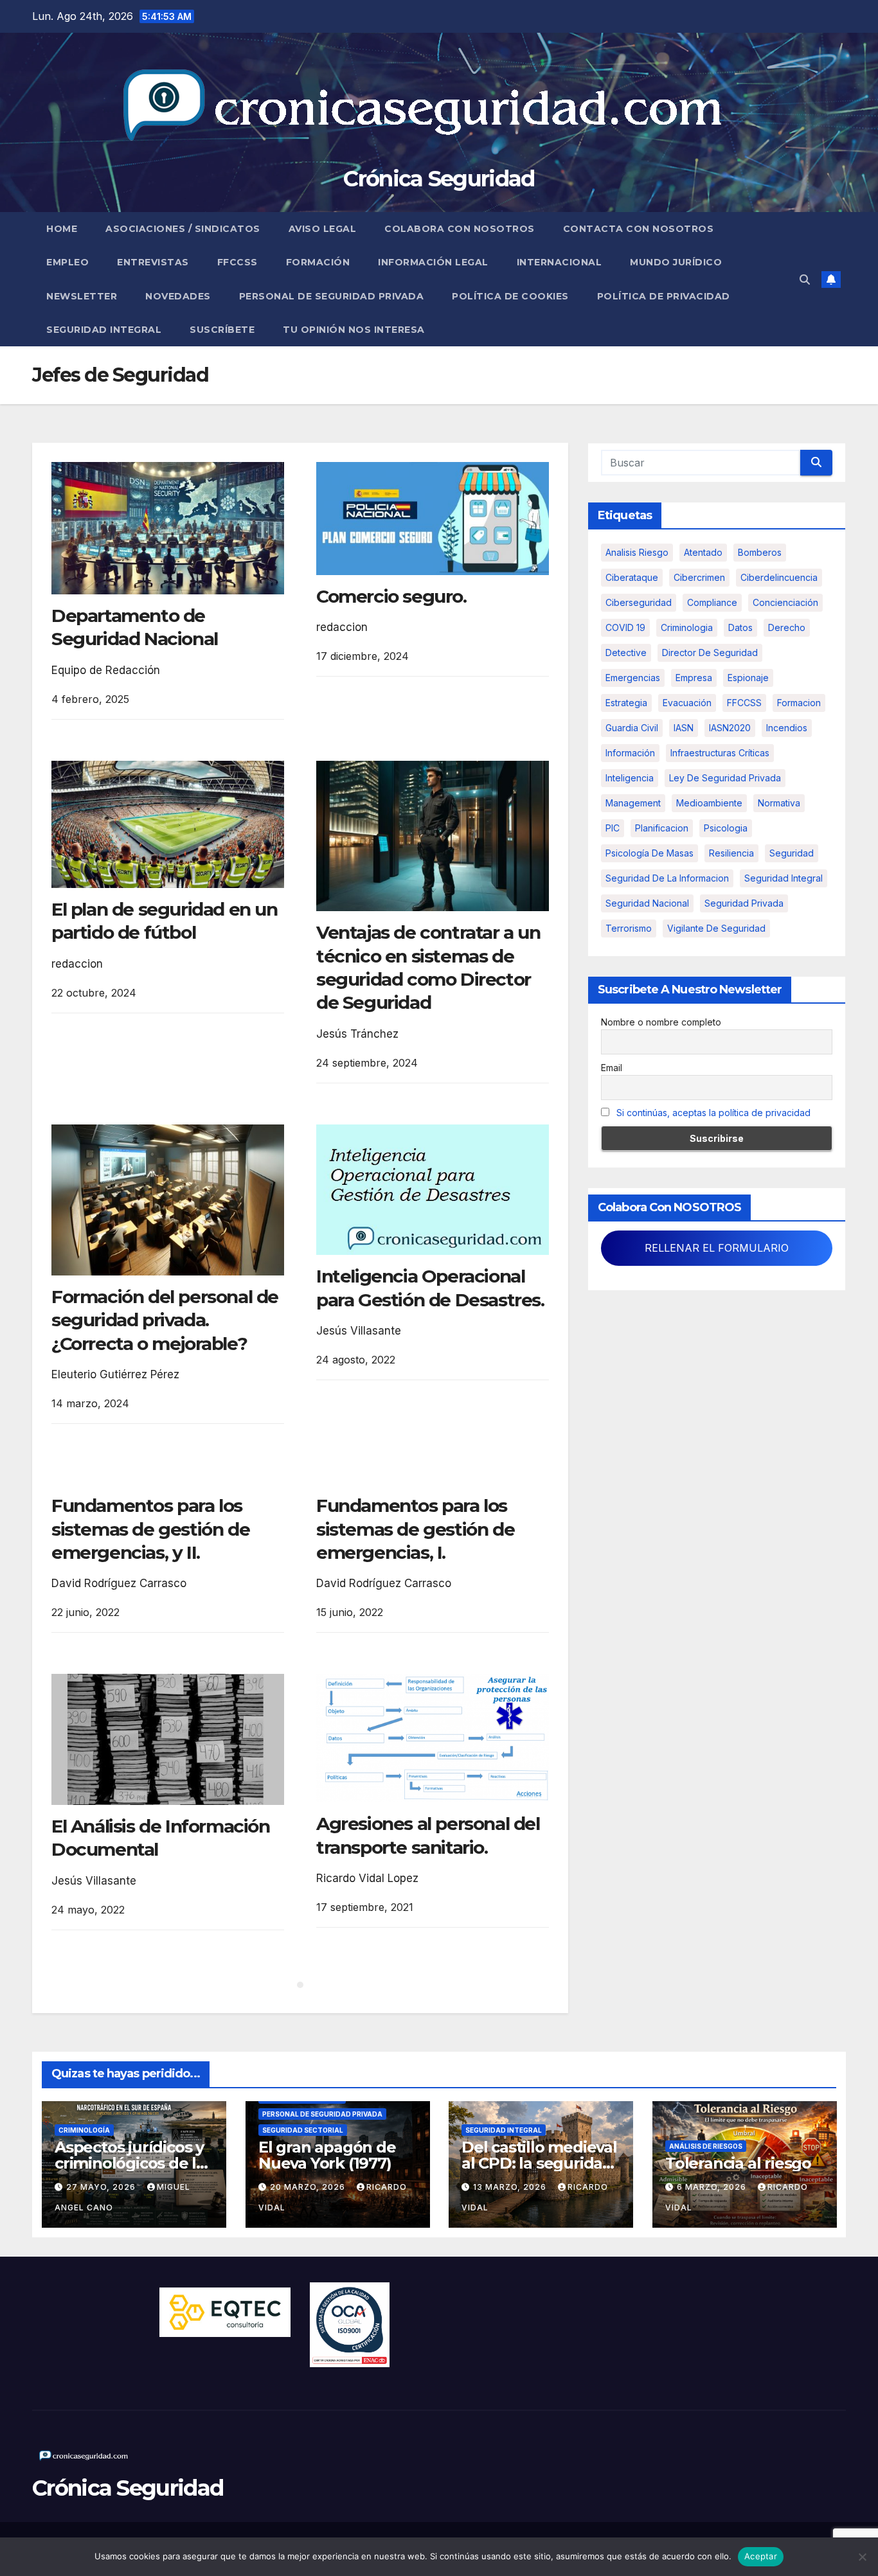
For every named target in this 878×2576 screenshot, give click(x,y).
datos (740, 627)
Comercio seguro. (391, 596)
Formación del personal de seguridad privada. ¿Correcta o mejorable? (165, 1320)
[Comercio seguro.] (433, 519)
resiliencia (731, 853)
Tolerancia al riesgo (738, 2163)
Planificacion (662, 828)
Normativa (779, 803)
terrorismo (629, 928)
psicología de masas (650, 853)
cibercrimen (699, 577)
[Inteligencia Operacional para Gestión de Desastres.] (433, 1190)
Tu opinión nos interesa (354, 330)
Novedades (178, 296)
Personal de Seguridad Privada (332, 296)
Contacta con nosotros (639, 229)
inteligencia (630, 778)
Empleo (67, 262)
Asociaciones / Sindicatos (183, 229)
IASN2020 (730, 728)
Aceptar (761, 2556)
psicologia (726, 828)
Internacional (560, 262)
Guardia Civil (632, 728)
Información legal (433, 262)
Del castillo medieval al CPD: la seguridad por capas (539, 2163)
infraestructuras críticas (720, 753)
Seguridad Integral (104, 330)
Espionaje (748, 678)
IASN (684, 728)
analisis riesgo (637, 552)
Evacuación (687, 703)
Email (612, 1068)
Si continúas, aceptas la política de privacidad (713, 1113)
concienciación (785, 602)
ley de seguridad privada (725, 778)
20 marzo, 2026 (309, 2187)
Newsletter (82, 296)
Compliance (712, 602)
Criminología (84, 2130)
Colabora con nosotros (460, 229)
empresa (694, 678)
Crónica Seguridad (439, 179)
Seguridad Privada (744, 903)
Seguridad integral (784, 878)
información (630, 753)
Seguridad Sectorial (303, 2130)
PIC (613, 828)
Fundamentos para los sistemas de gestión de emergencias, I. (415, 1529)
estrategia (626, 703)
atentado (703, 552)
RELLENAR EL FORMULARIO (717, 1248)
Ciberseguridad (639, 602)
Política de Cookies (510, 296)
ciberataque (632, 577)
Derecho (787, 627)
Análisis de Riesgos (706, 2146)
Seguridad (792, 853)
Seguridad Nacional (647, 903)
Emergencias (633, 678)
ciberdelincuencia (779, 577)
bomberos (760, 552)
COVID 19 (625, 627)
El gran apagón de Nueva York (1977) (327, 2155)
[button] (805, 280)
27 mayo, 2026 (102, 2187)
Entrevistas (153, 262)
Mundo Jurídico (676, 262)
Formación (318, 262)
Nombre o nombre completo (661, 1022)
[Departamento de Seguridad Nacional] (168, 528)
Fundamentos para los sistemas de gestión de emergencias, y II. (150, 1529)
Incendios (787, 728)
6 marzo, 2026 (713, 2187)
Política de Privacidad (664, 296)
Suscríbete (222, 330)
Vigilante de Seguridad (716, 928)
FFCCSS (237, 262)
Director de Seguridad (710, 653)
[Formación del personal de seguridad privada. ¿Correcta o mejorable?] (168, 1200)
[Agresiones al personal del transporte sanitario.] (433, 1738)
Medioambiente (709, 803)
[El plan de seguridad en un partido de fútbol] (168, 824)
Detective (626, 653)
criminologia (687, 627)
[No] (862, 2557)
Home (62, 229)
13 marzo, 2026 (511, 2187)
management (633, 803)
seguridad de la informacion (667, 878)
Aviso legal (323, 229)
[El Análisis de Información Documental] (168, 1739)
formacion (799, 703)
